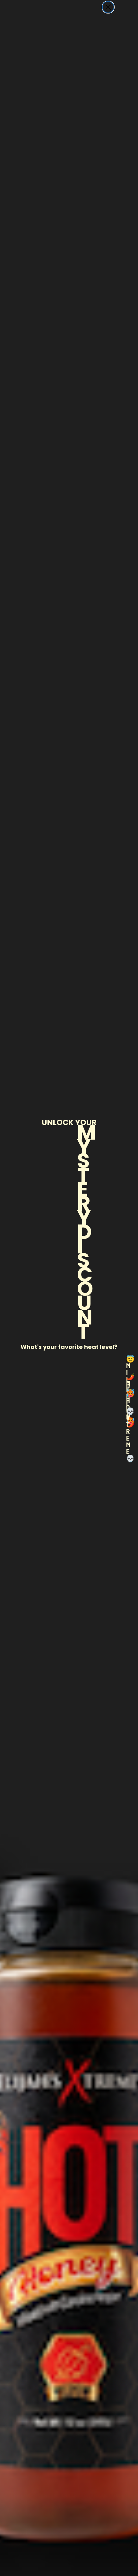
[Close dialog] (108, 7)
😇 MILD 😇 (126, 1362)
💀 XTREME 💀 (126, 1414)
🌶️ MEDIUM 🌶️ (126, 1379)
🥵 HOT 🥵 (126, 1397)
